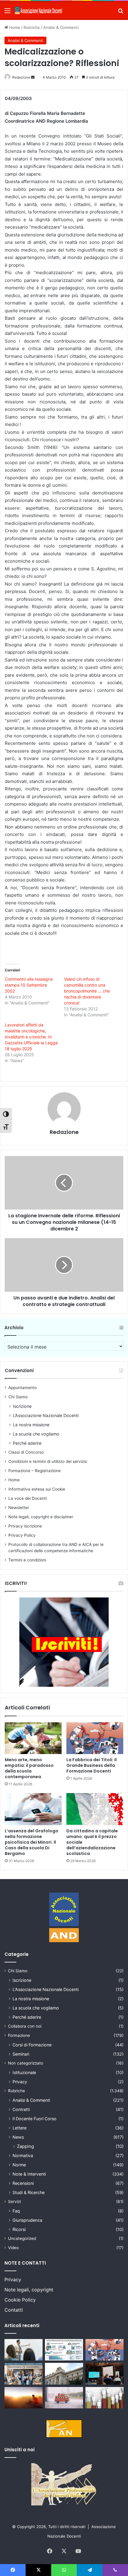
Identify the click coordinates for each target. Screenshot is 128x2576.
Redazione (21, 77)
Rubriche (32, 27)
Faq (16, 2211)
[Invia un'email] (33, 77)
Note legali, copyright (29, 2290)
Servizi (14, 2201)
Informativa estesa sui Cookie (37, 1489)
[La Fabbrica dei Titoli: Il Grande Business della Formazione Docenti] (95, 1738)
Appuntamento (22, 1388)
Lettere (19, 2128)
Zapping (25, 2146)
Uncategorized (22, 2238)
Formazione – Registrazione (35, 1471)
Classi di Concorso (26, 1452)
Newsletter (19, 1508)
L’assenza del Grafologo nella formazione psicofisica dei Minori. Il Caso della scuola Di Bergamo (32, 1842)
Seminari (21, 2054)
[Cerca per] (121, 13)
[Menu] (7, 13)
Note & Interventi (29, 2174)
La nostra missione (31, 1425)
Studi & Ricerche (29, 2192)
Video (13, 2248)
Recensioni (23, 2183)
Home (14, 27)
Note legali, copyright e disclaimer (41, 1517)
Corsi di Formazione (32, 2045)
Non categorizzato (26, 2063)
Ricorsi (19, 2229)
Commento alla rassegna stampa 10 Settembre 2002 (29, 985)
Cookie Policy (20, 2300)
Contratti (21, 2109)
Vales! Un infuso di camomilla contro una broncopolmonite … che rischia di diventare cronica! (87, 991)
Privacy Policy (22, 1535)
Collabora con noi (25, 2026)
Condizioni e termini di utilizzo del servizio (48, 1461)
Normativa (23, 2155)
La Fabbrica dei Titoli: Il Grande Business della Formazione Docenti (92, 1765)
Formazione (19, 2035)
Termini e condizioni (27, 1560)
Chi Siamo (18, 1397)
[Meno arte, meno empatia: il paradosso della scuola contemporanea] (33, 1738)
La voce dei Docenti (28, 1498)
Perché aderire (27, 1443)
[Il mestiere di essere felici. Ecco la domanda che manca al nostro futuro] (24, 2398)
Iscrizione (22, 1406)
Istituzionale (24, 2072)
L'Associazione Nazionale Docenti (46, 1989)
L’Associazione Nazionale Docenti (46, 1415)
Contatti (14, 2310)
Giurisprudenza (27, 2220)
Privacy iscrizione (25, 1526)
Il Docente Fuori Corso (35, 2119)
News (18, 2137)
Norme (19, 2165)
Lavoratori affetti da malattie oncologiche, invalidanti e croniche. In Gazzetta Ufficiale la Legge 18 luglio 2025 (31, 1037)
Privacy (20, 2082)
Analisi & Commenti (61, 27)
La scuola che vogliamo (36, 1434)
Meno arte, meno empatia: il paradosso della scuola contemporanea (29, 1768)
